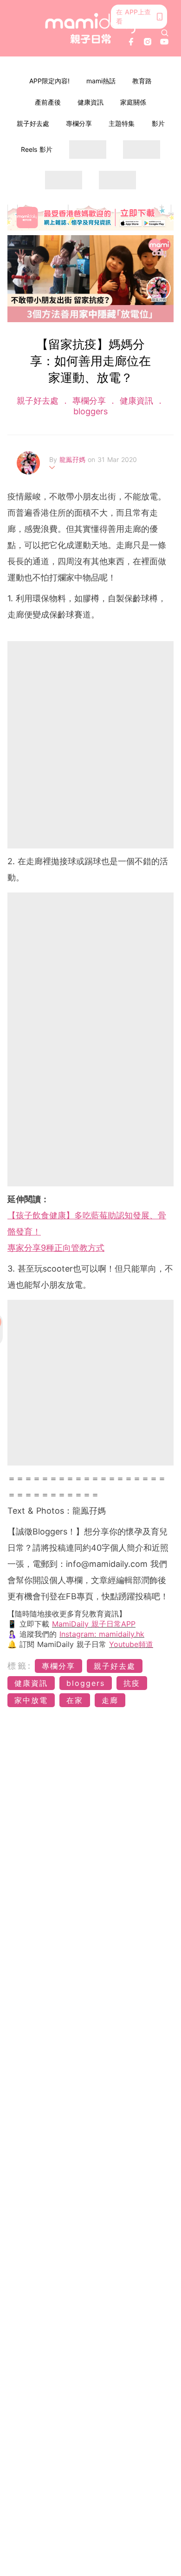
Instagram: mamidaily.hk (102, 1634)
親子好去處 (33, 123)
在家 (75, 1700)
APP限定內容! (49, 81)
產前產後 (48, 102)
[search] (165, 33)
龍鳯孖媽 (74, 459)
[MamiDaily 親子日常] (91, 28)
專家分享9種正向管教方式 (56, 1248)
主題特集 (122, 123)
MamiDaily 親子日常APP (94, 1624)
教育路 (142, 81)
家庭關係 (133, 102)
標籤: (20, 1666)
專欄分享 (79, 123)
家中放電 (31, 1700)
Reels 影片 (37, 149)
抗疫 (132, 1683)
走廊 (110, 1700)
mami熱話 (101, 81)
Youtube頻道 (131, 1644)
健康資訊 (90, 102)
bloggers (90, 411)
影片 (158, 123)
